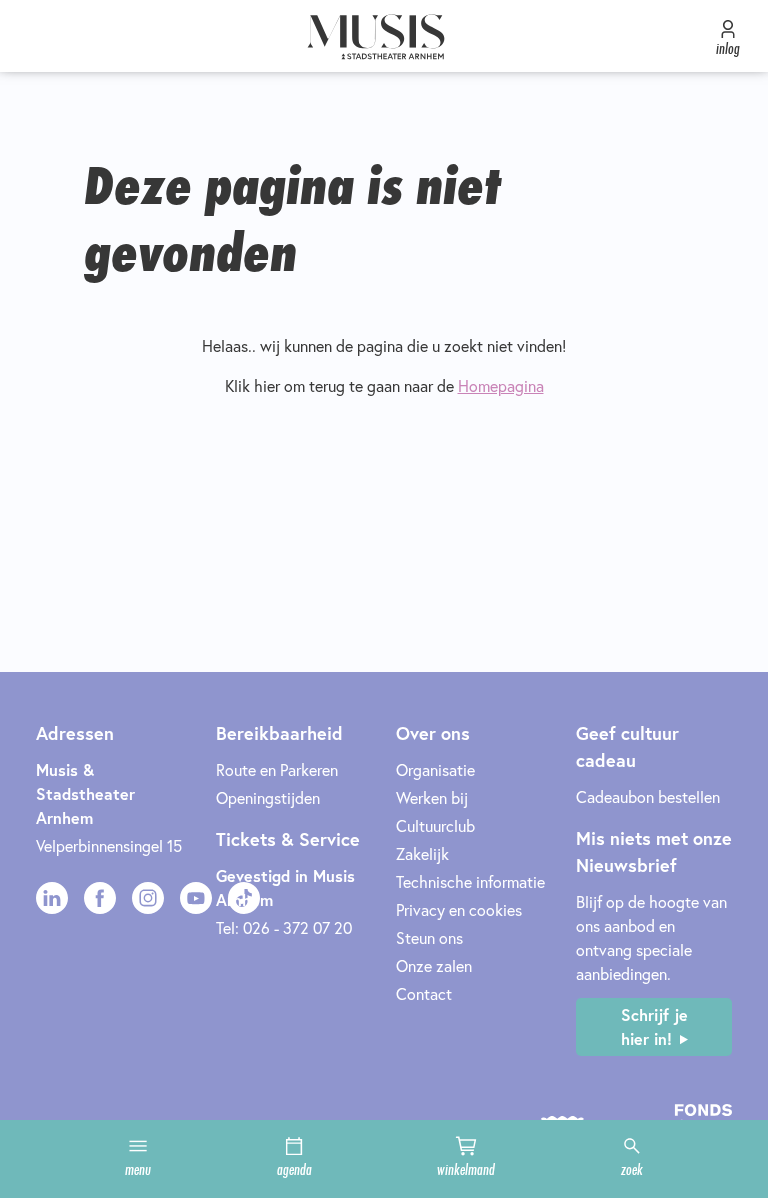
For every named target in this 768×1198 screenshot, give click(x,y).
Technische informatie (470, 881)
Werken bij (432, 797)
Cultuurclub (435, 825)
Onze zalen (434, 965)
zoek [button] (632, 1169)
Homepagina (501, 385)
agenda (294, 1169)
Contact (424, 993)
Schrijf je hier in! (654, 1026)
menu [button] (138, 1169)
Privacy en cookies (459, 909)
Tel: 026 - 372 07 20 (284, 927)
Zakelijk (422, 853)
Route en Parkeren (277, 769)
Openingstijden (268, 797)
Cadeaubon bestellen (648, 796)
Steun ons (429, 937)
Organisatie (435, 769)
